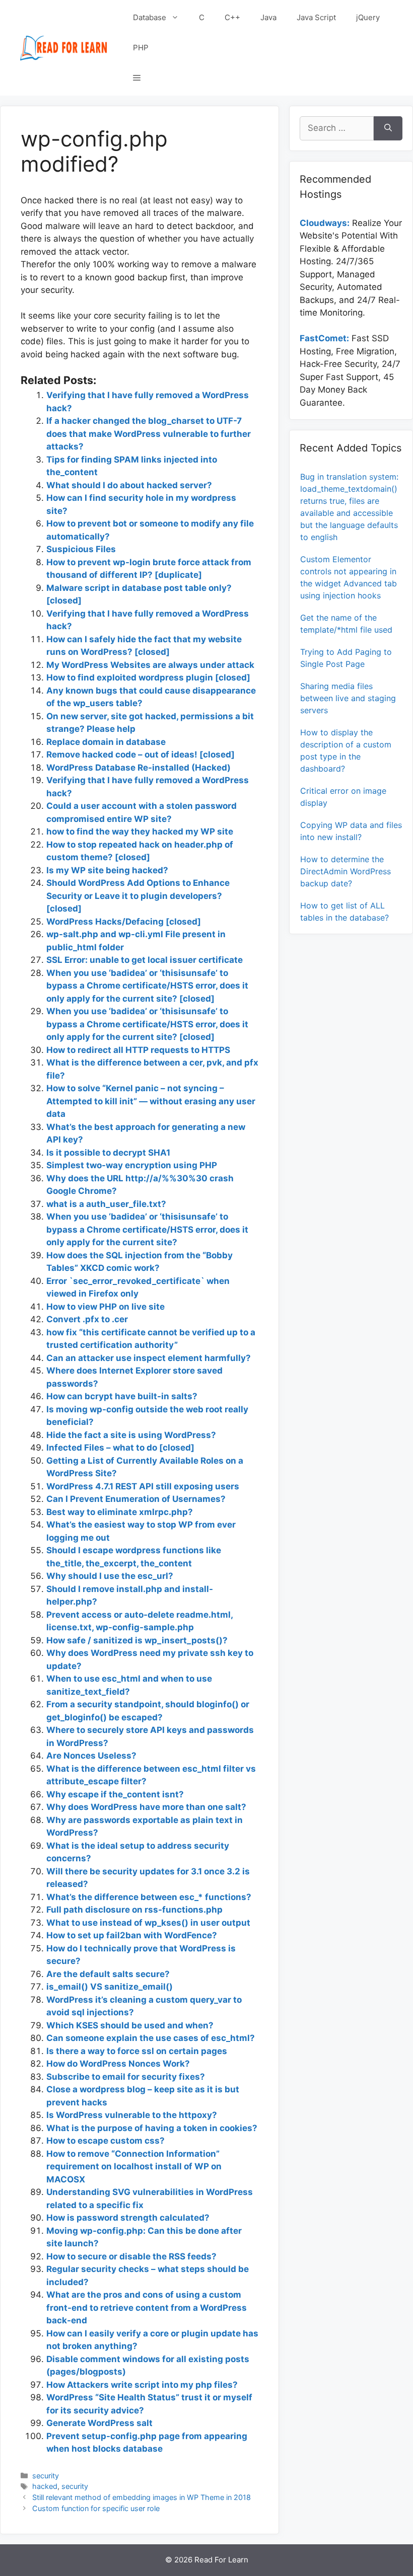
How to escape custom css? (106, 2141)
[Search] (388, 128)
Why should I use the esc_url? (110, 1576)
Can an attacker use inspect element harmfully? (149, 1358)
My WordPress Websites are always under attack (150, 665)
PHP (141, 48)
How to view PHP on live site (106, 1307)
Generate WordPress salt (99, 2423)
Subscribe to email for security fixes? (126, 2077)
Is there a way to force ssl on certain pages (137, 2051)
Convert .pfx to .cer (87, 1319)
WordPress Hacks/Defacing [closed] (124, 922)
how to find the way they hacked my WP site (140, 831)
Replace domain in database (106, 742)
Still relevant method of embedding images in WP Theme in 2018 (142, 2497)
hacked (45, 2486)
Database (150, 17)
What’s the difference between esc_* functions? (149, 1897)
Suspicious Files (81, 549)
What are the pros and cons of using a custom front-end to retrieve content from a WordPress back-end (147, 2307)
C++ (232, 17)
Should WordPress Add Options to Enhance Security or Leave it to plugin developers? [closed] (138, 896)
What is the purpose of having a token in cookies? (152, 2128)
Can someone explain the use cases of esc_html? (151, 2038)
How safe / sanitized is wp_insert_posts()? (137, 1640)
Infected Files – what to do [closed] (120, 1448)
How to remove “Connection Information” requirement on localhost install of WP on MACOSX (134, 2167)
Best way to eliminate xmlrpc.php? (120, 1512)
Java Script (316, 17)
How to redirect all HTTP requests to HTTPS (138, 1050)
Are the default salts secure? (108, 1974)
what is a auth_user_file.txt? (106, 1204)
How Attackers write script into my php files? (142, 2385)
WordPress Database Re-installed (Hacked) (139, 768)
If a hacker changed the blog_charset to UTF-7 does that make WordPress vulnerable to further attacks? (149, 434)
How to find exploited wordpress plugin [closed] (148, 677)
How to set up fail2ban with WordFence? (132, 1935)
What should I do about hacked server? (129, 485)
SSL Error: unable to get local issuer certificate (145, 960)
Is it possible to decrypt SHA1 (108, 1153)
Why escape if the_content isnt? (115, 1794)
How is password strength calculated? (128, 2218)
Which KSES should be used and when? (130, 2025)
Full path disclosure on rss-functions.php (134, 1910)
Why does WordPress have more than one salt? (146, 1807)
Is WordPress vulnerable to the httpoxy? (132, 2115)
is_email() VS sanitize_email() (110, 1987)
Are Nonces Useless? (91, 1756)
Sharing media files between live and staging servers (348, 698)
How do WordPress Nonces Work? (118, 2064)
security (46, 2476)
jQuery (368, 17)
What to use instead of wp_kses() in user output (148, 1923)
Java (268, 17)
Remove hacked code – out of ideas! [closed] (141, 754)
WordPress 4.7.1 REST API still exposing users (143, 1486)
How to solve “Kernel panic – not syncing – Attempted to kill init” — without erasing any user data (151, 1101)
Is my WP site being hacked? (107, 870)
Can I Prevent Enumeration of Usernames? (136, 1499)
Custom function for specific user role (96, 2508)
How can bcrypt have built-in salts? (122, 1396)
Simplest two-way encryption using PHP (132, 1165)
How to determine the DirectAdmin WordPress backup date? (346, 871)
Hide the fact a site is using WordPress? (131, 1435)
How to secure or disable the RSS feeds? (131, 2256)
